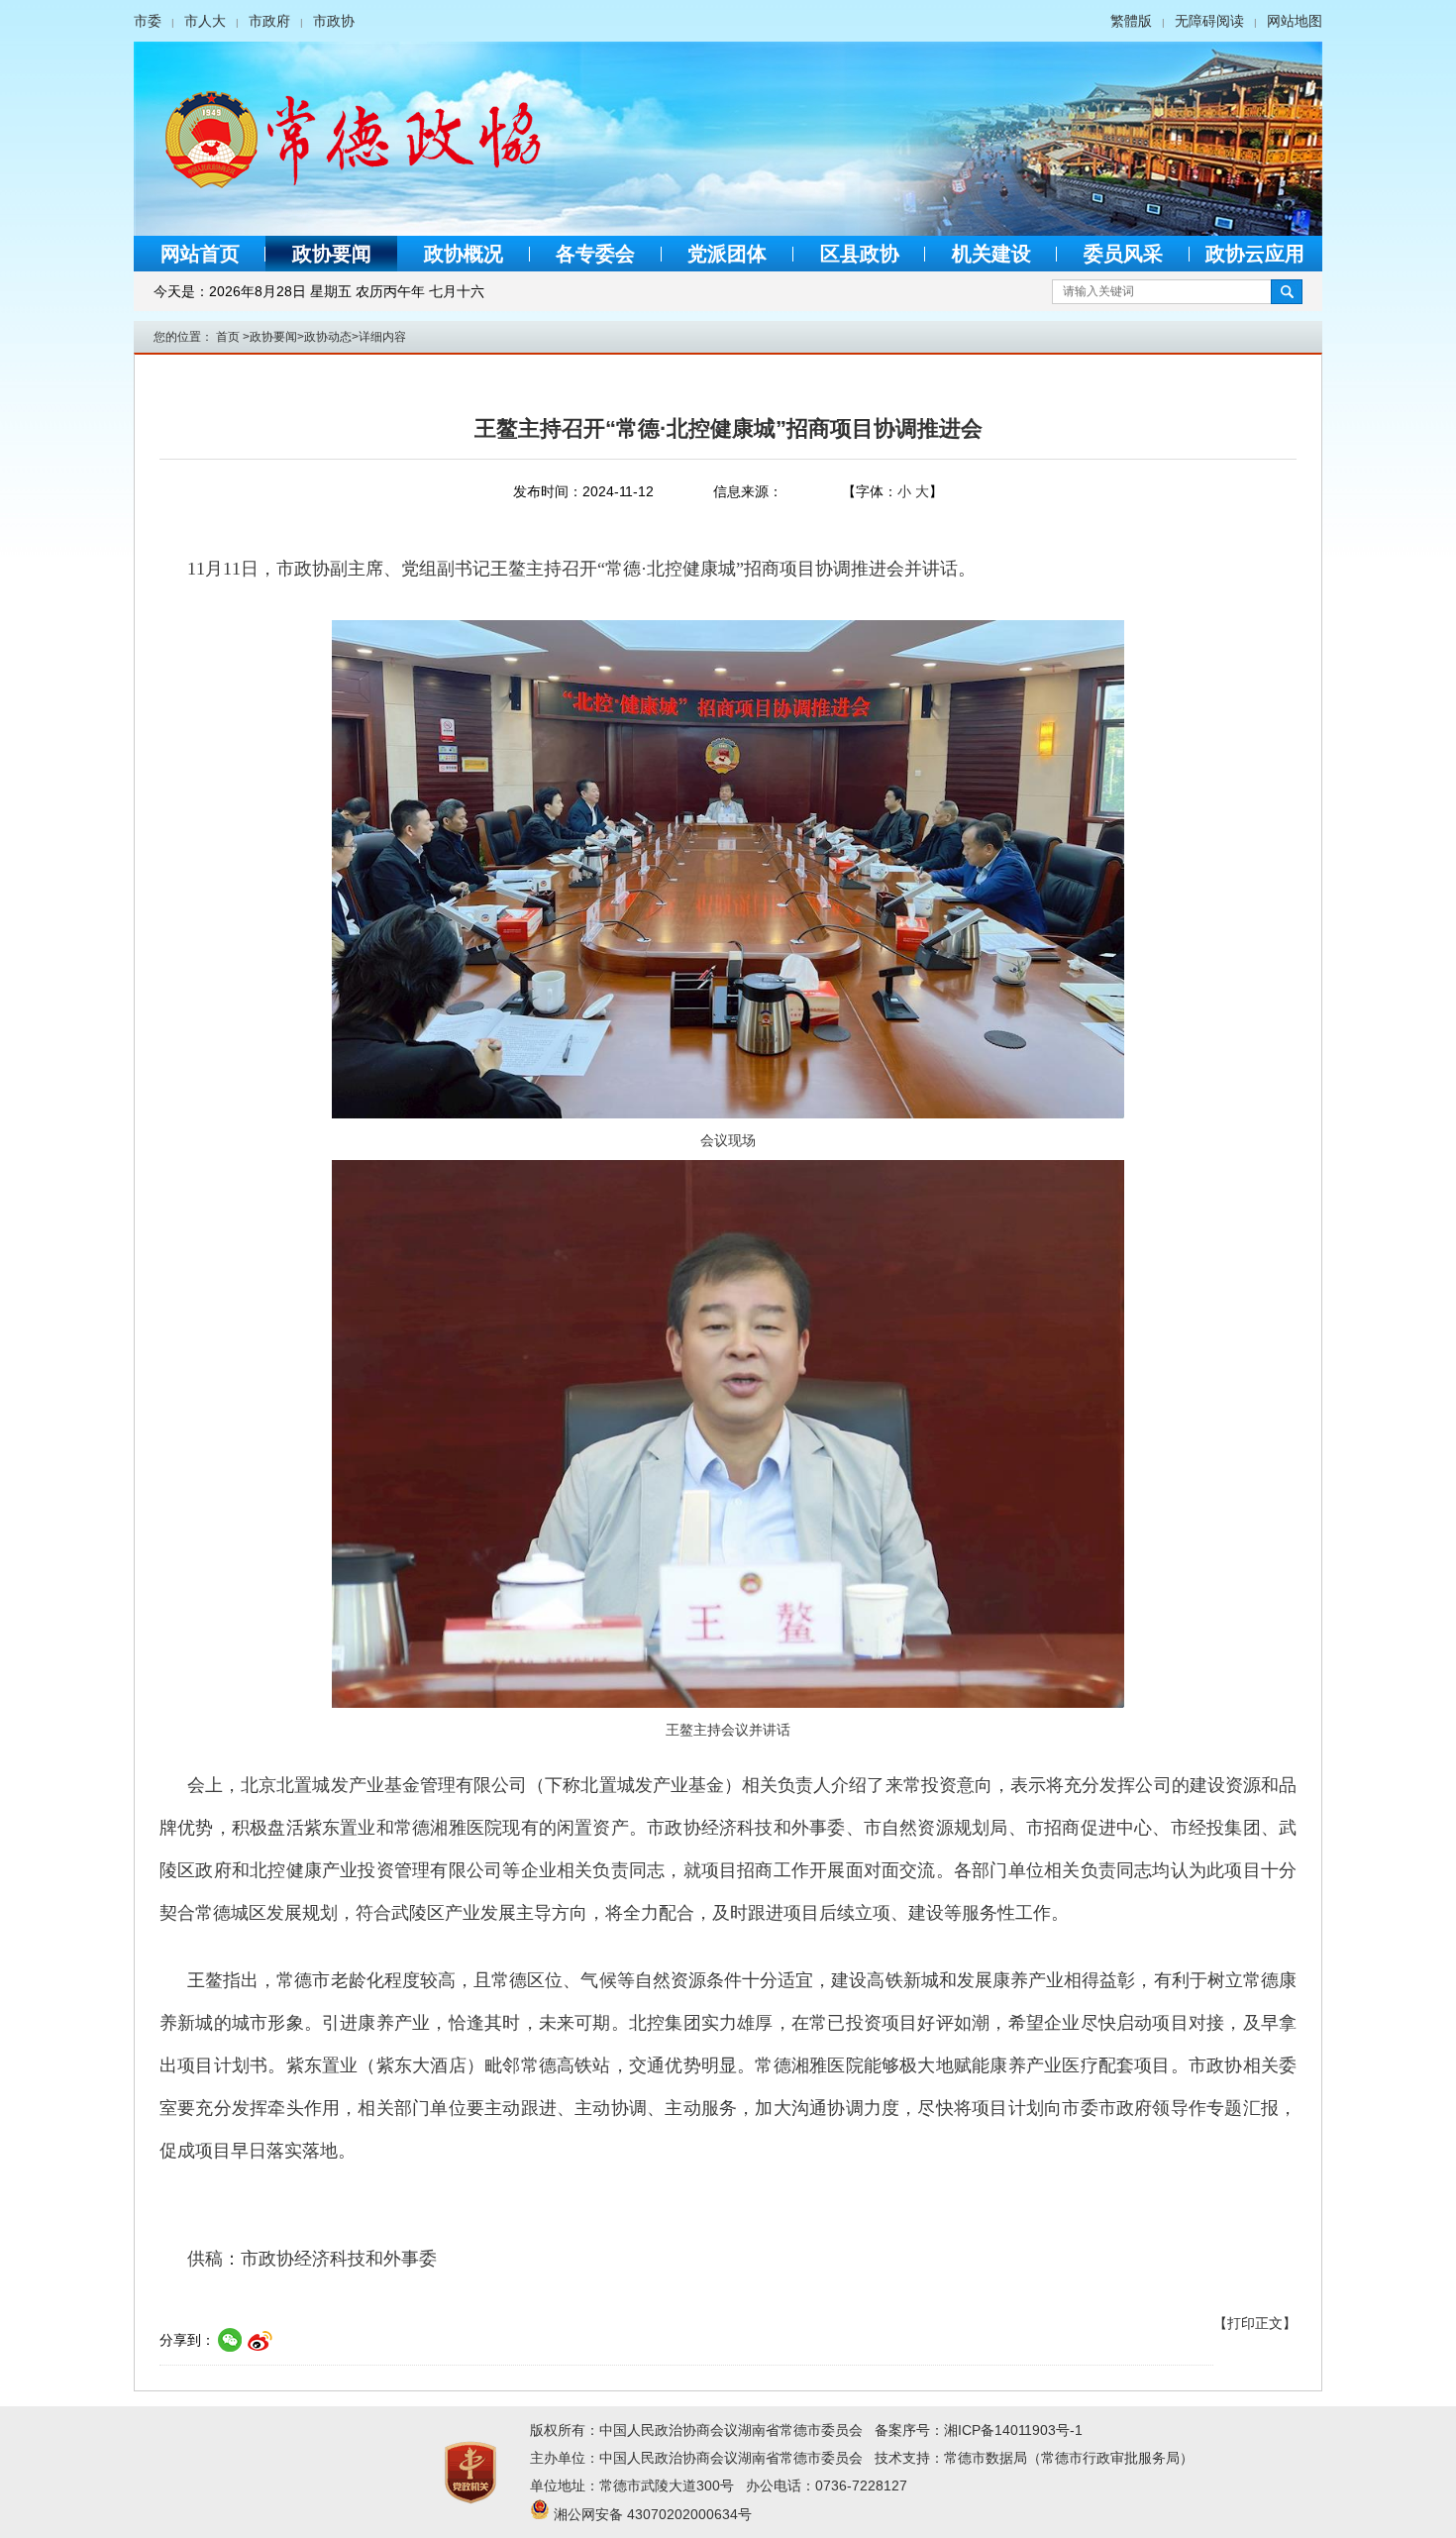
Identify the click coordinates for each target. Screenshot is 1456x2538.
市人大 (205, 21)
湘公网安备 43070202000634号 (653, 2514)
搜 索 (1287, 292)
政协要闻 (332, 254)
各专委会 (595, 254)
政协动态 (328, 337)
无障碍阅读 (1209, 21)
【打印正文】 (1255, 2323)
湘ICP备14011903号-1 (1013, 2430)
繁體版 (1131, 21)
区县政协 (860, 254)
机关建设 (991, 254)
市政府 (269, 21)
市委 (148, 21)
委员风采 (1123, 254)
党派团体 (727, 254)
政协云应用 (1255, 254)
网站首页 (200, 254)
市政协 (334, 21)
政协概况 (464, 254)
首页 (228, 337)
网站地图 (1295, 21)
